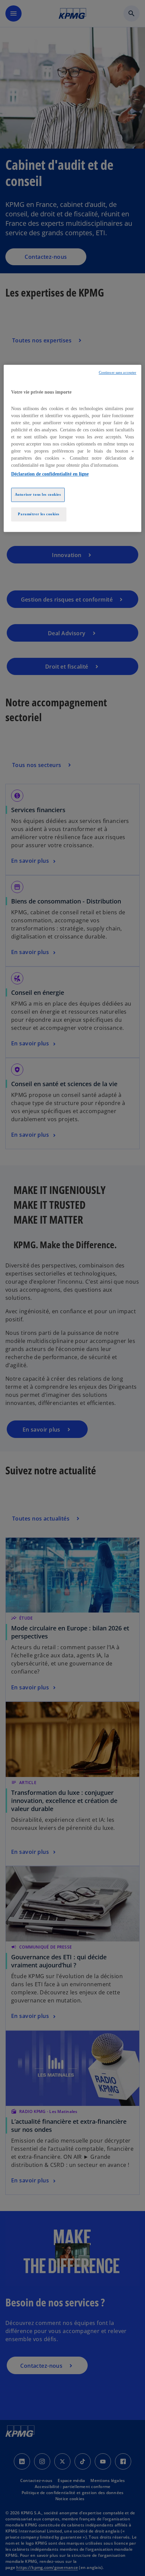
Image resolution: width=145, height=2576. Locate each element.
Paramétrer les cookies (39, 514)
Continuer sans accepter (118, 373)
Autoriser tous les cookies (38, 495)
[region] (73, 448)
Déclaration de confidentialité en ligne (50, 474)
